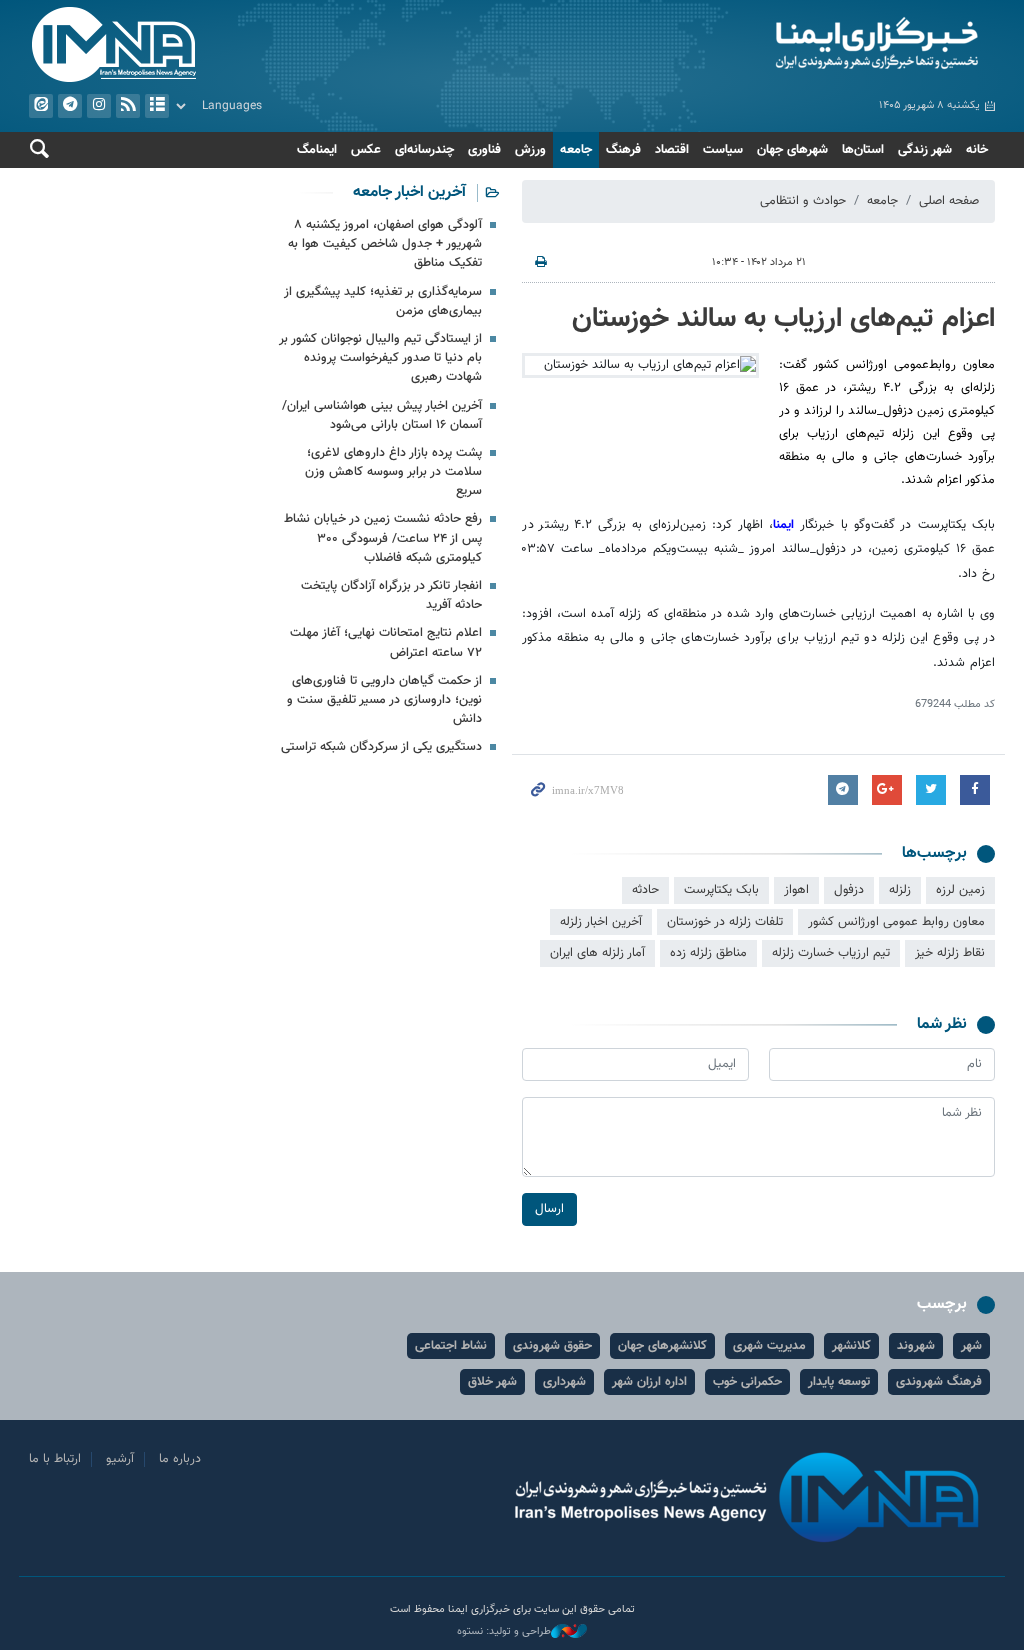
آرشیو (157, 106)
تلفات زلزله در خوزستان (725, 922)
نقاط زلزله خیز (950, 953)
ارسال (549, 1209)
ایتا (41, 106)
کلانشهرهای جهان (662, 1346)
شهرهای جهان (792, 150)
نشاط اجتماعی (451, 1346)
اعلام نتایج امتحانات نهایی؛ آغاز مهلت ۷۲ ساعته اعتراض (386, 642)
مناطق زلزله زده (708, 953)
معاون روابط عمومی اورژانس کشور (896, 922)
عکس (366, 150)
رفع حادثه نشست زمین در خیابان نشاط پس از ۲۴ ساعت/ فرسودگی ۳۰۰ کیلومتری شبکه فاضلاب (383, 538)
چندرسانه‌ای (424, 150)
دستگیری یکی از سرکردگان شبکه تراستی (381, 747)
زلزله (900, 890)
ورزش (530, 150)
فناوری (484, 150)
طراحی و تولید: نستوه (504, 1632)
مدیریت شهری (769, 1346)
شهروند (916, 1346)
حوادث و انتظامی (803, 201)
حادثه (645, 890)
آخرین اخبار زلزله (601, 922)
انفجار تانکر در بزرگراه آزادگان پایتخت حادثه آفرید (391, 595)
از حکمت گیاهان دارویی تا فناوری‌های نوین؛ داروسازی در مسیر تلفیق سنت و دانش (384, 700)
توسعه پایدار (839, 1382)
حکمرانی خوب (747, 1382)
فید (128, 106)
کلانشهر (851, 1346)
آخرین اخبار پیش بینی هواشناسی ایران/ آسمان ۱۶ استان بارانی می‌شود (382, 415)
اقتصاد (672, 150)
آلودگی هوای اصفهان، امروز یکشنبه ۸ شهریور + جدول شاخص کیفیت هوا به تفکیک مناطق (385, 244)
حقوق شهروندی (552, 1346)
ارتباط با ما (55, 1459)
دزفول (849, 890)
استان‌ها (863, 150)
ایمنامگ (317, 150)
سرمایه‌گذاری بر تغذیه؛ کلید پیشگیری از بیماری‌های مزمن (383, 301)
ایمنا (758, 45)
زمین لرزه (960, 890)
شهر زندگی (925, 150)
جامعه (576, 150)
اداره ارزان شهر (649, 1382)
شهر (971, 1346)
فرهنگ (623, 150)
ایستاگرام (99, 106)
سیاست (723, 150)
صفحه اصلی (949, 201)
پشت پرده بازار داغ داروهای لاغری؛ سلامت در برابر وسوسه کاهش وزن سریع (393, 472)
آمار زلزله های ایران (597, 953)
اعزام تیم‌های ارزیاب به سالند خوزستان (783, 319)
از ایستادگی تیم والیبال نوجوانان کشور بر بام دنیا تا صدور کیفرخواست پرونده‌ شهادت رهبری (380, 358)
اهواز (796, 890)
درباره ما (180, 1459)
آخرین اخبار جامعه (409, 192)
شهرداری (564, 1382)
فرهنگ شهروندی (939, 1382)
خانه (977, 150)
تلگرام (70, 106)
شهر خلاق (492, 1382)
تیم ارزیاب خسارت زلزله (831, 953)
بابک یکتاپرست (721, 890)
